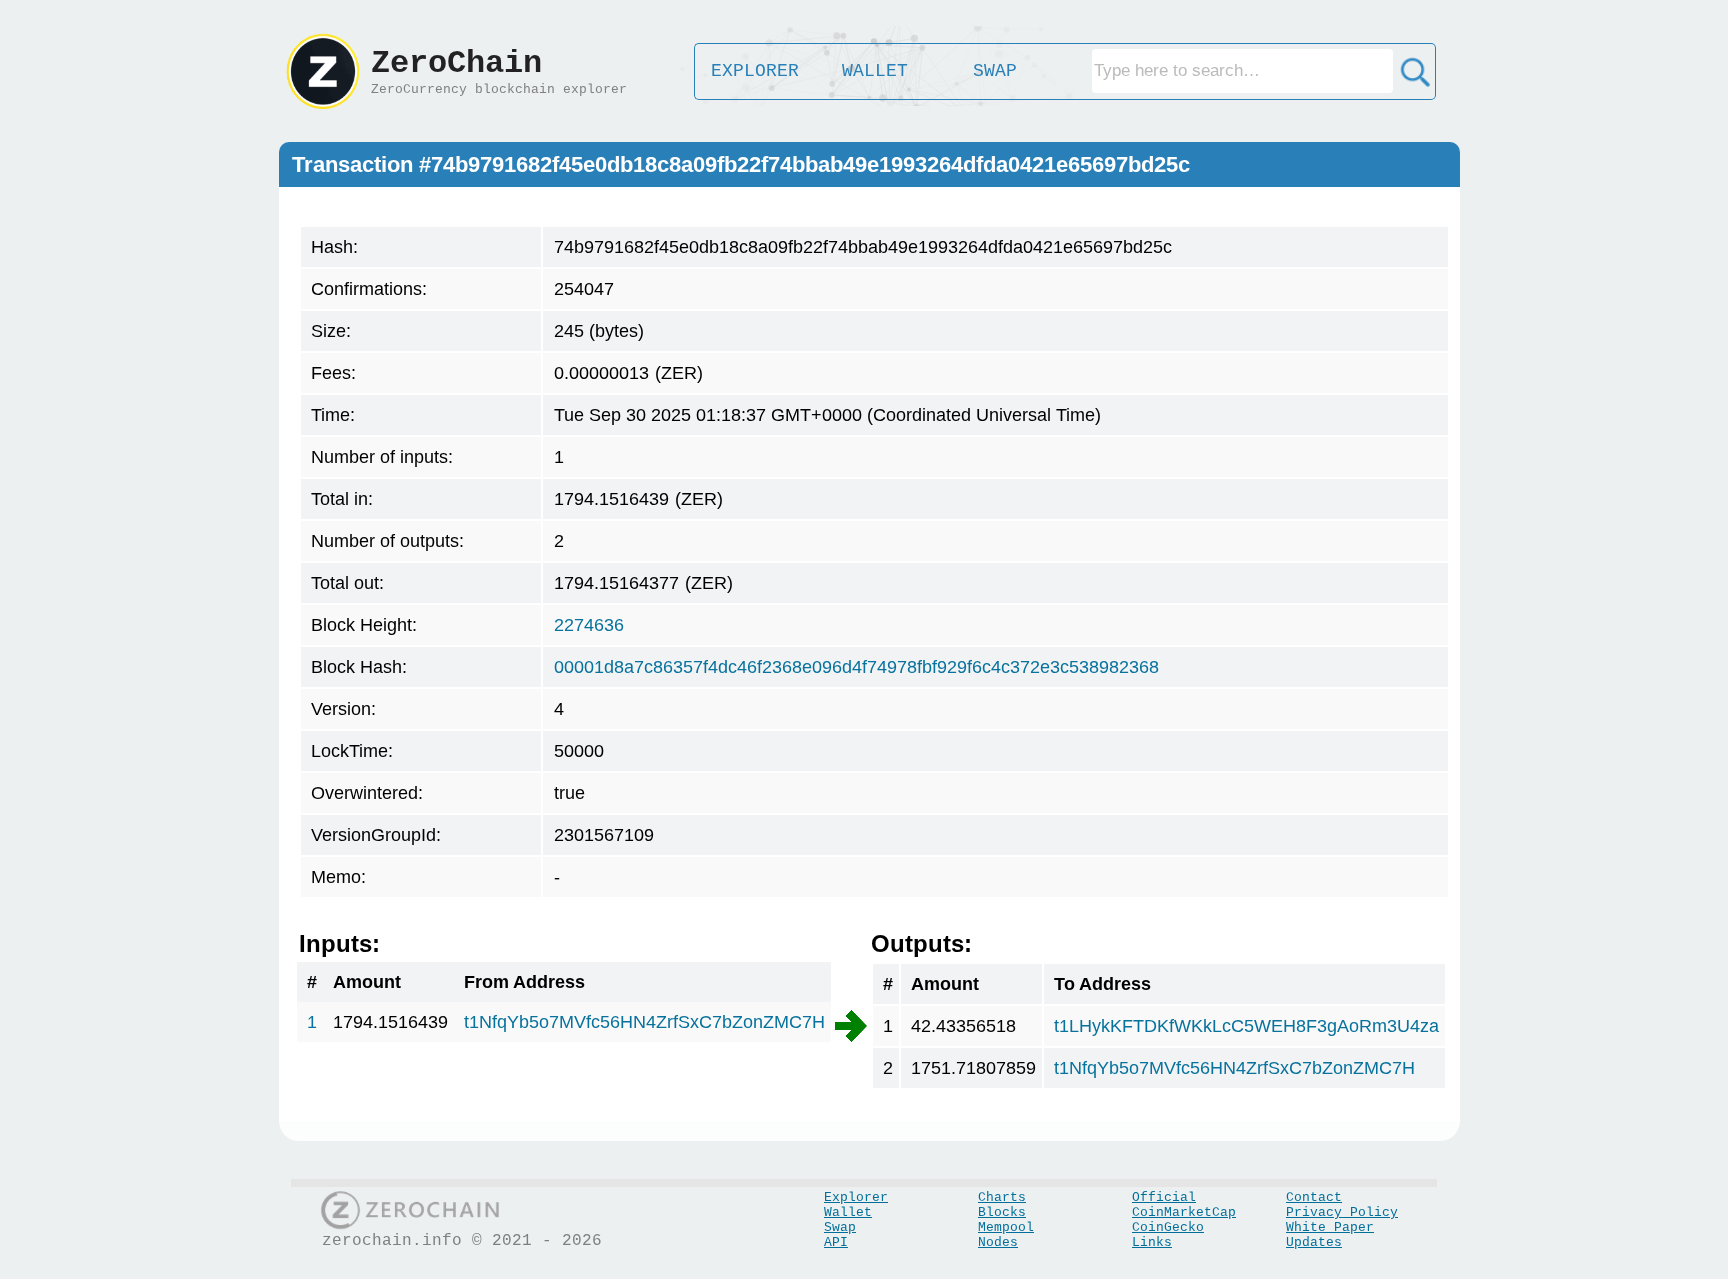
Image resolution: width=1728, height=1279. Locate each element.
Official (1164, 1197)
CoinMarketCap (1184, 1212)
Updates (1314, 1242)
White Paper (1330, 1227)
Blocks (1002, 1212)
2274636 (589, 625)
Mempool (1006, 1227)
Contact (1314, 1197)
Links (1152, 1242)
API (836, 1242)
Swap (840, 1227)
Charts (1002, 1197)
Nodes (998, 1242)
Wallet (848, 1212)
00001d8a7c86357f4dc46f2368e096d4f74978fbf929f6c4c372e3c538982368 (856, 667)
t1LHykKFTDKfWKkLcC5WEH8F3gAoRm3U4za (1246, 1026)
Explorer (856, 1197)
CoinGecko (1168, 1227)
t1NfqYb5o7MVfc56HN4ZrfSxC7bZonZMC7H (644, 1022)
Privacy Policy (1342, 1212)
